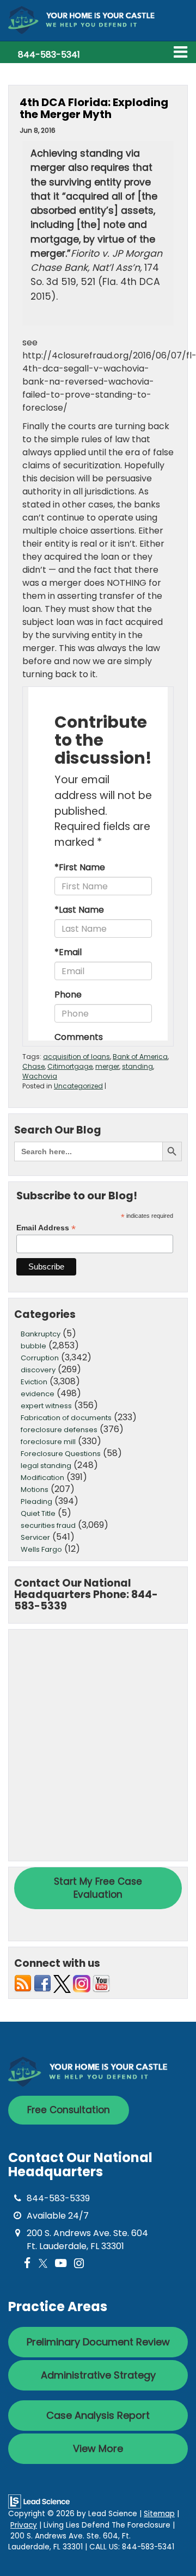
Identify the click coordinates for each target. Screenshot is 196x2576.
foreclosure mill (48, 1442)
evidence (38, 1394)
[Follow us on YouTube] (101, 1983)
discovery (38, 1370)
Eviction (34, 1382)
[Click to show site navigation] (180, 52)
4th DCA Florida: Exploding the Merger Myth (94, 108)
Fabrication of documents (66, 1418)
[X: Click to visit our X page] (43, 2264)
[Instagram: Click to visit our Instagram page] (79, 2264)
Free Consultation (69, 2110)
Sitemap (159, 2514)
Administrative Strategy (98, 2375)
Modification (42, 1478)
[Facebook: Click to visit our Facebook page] (27, 2264)
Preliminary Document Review (98, 2342)
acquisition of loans (76, 1057)
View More (98, 2448)
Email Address (46, 1228)
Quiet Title (38, 1513)
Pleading (36, 1501)
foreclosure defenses (59, 1430)
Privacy (24, 2525)
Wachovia (40, 1076)
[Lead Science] (39, 2501)
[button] (49, 55)
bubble (33, 1346)
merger (107, 1066)
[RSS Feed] (23, 1983)
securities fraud (48, 1525)
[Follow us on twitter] (62, 1983)
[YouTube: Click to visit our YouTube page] (61, 2264)
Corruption (40, 1358)
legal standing (46, 1466)
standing (137, 1066)
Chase (33, 1066)
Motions (35, 1490)
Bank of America (140, 1057)
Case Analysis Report (98, 2415)
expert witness (46, 1406)
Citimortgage (70, 1066)
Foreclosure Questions (61, 1454)
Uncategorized (78, 1086)
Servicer (35, 1537)
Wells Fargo (41, 1549)
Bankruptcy (41, 1334)
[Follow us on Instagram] (82, 1983)
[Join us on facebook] (42, 1983)
